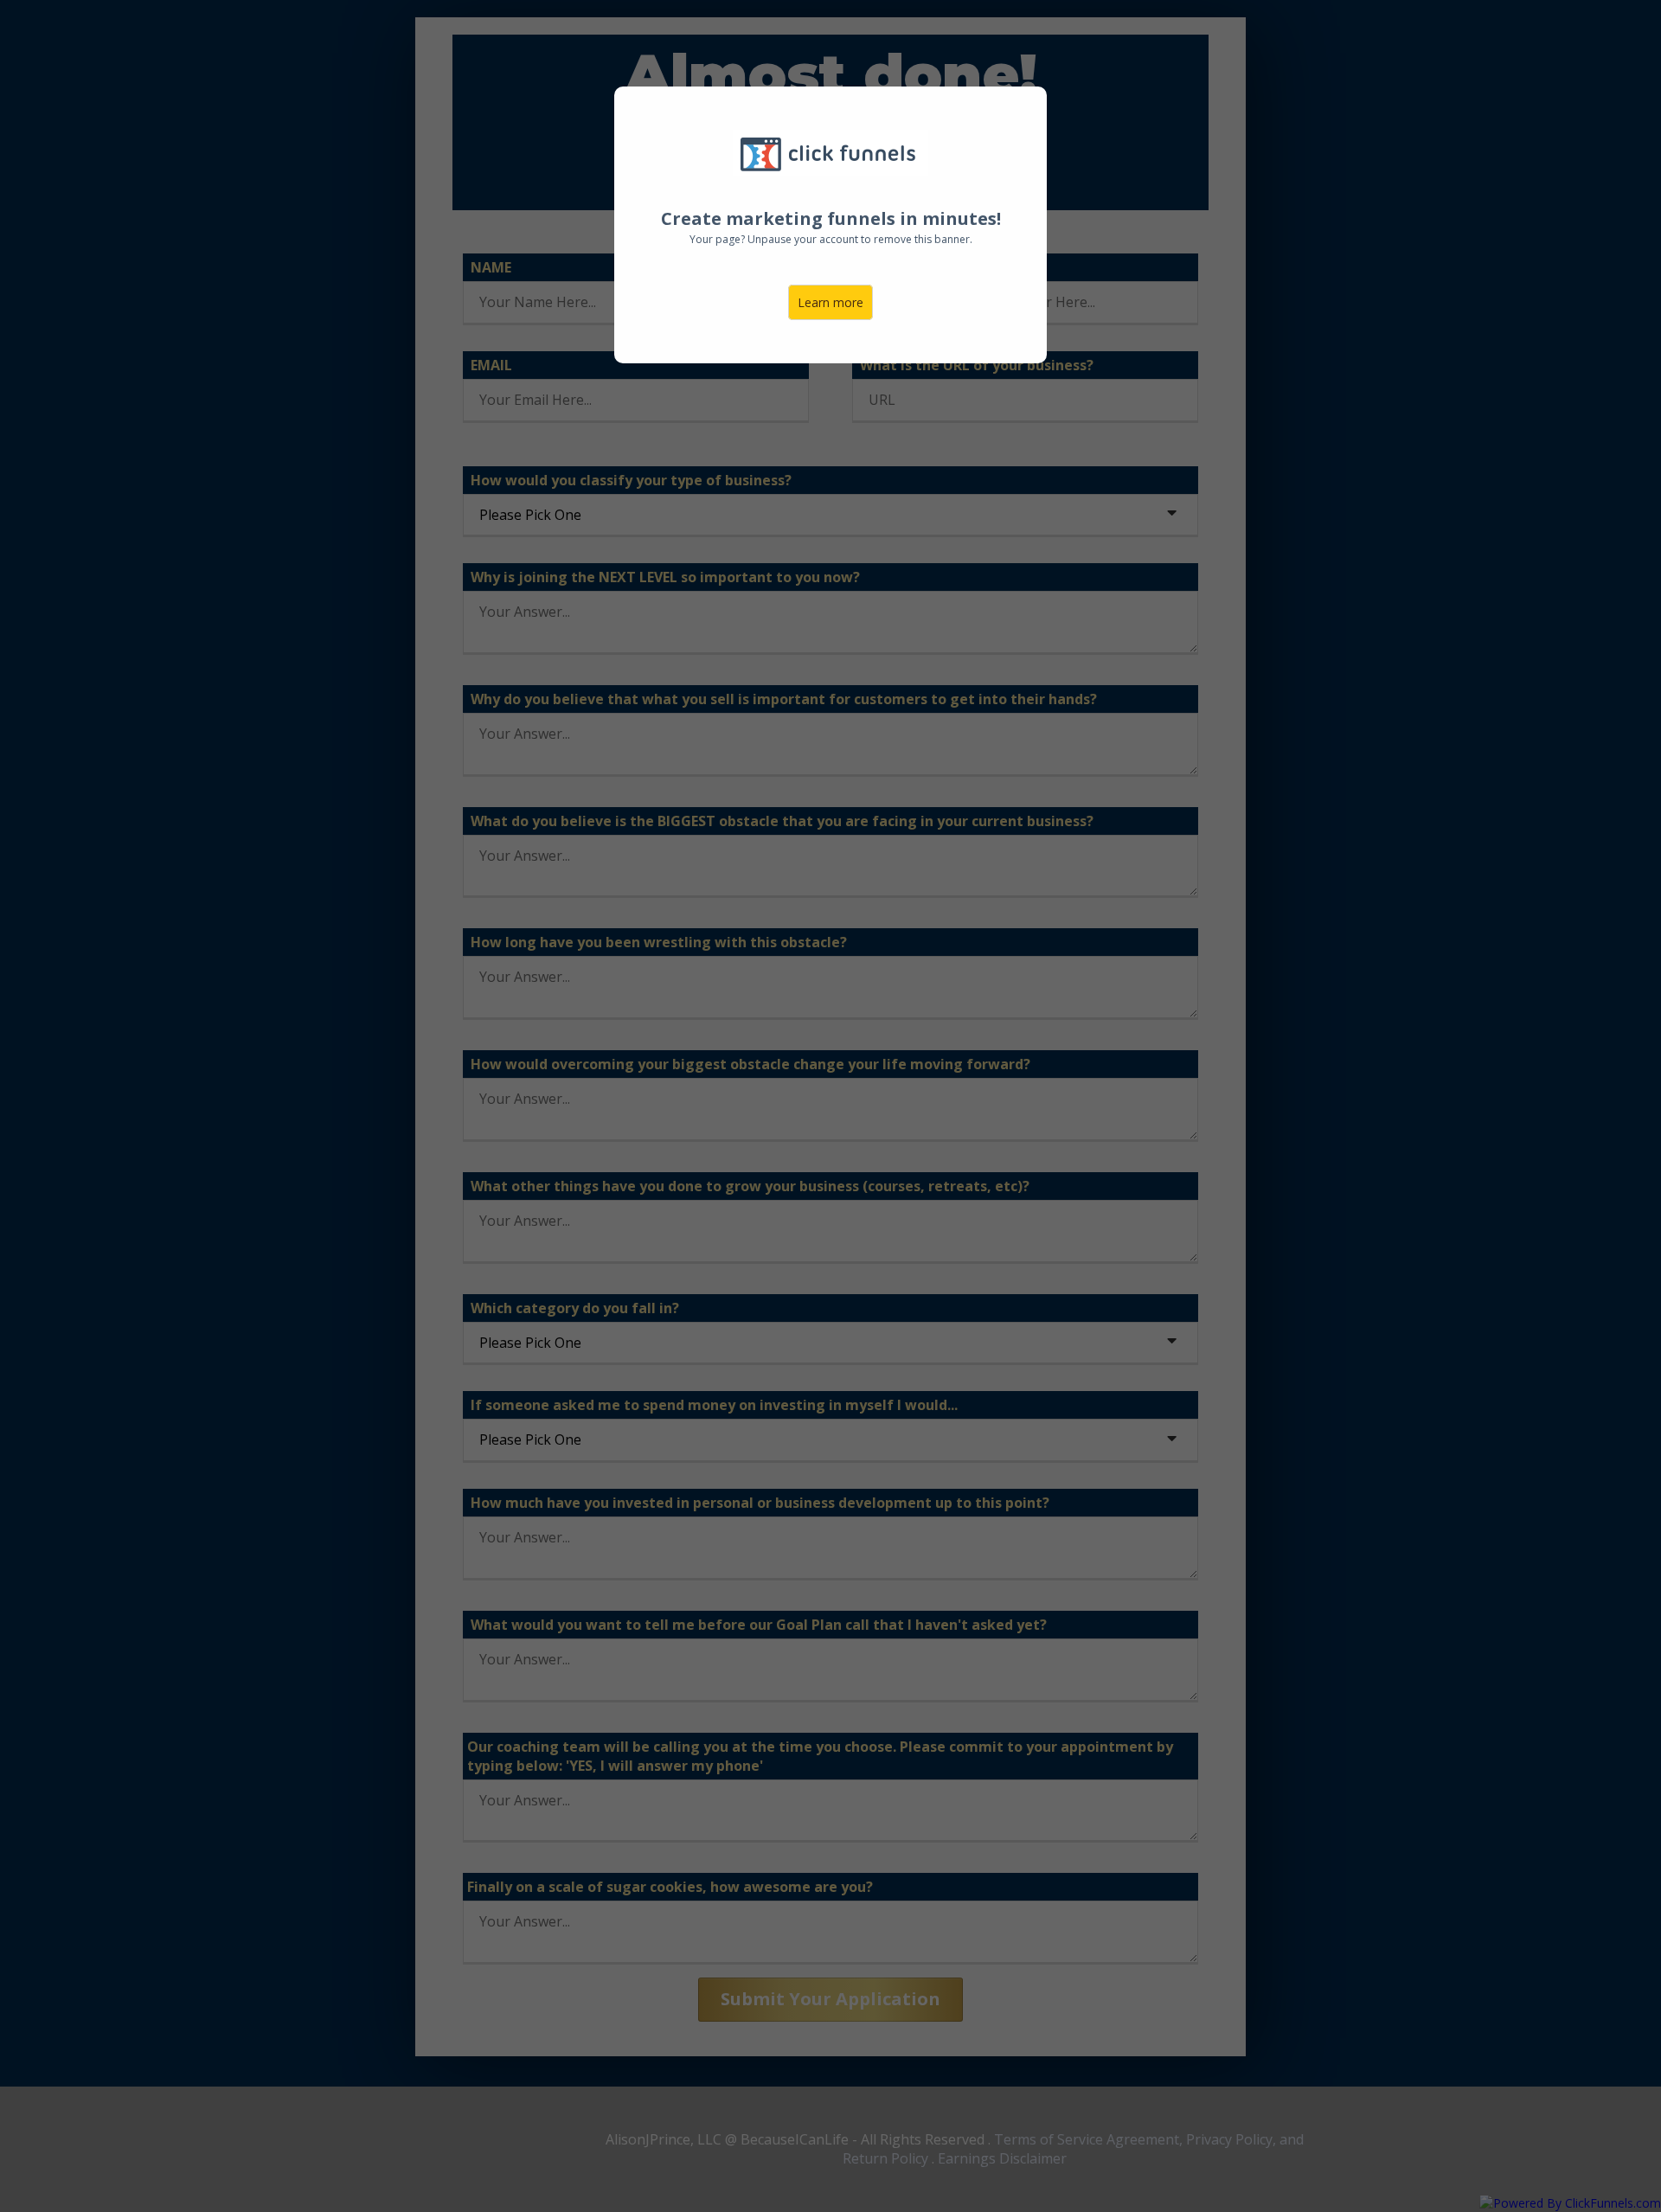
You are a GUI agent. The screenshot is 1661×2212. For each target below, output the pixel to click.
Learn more (830, 302)
